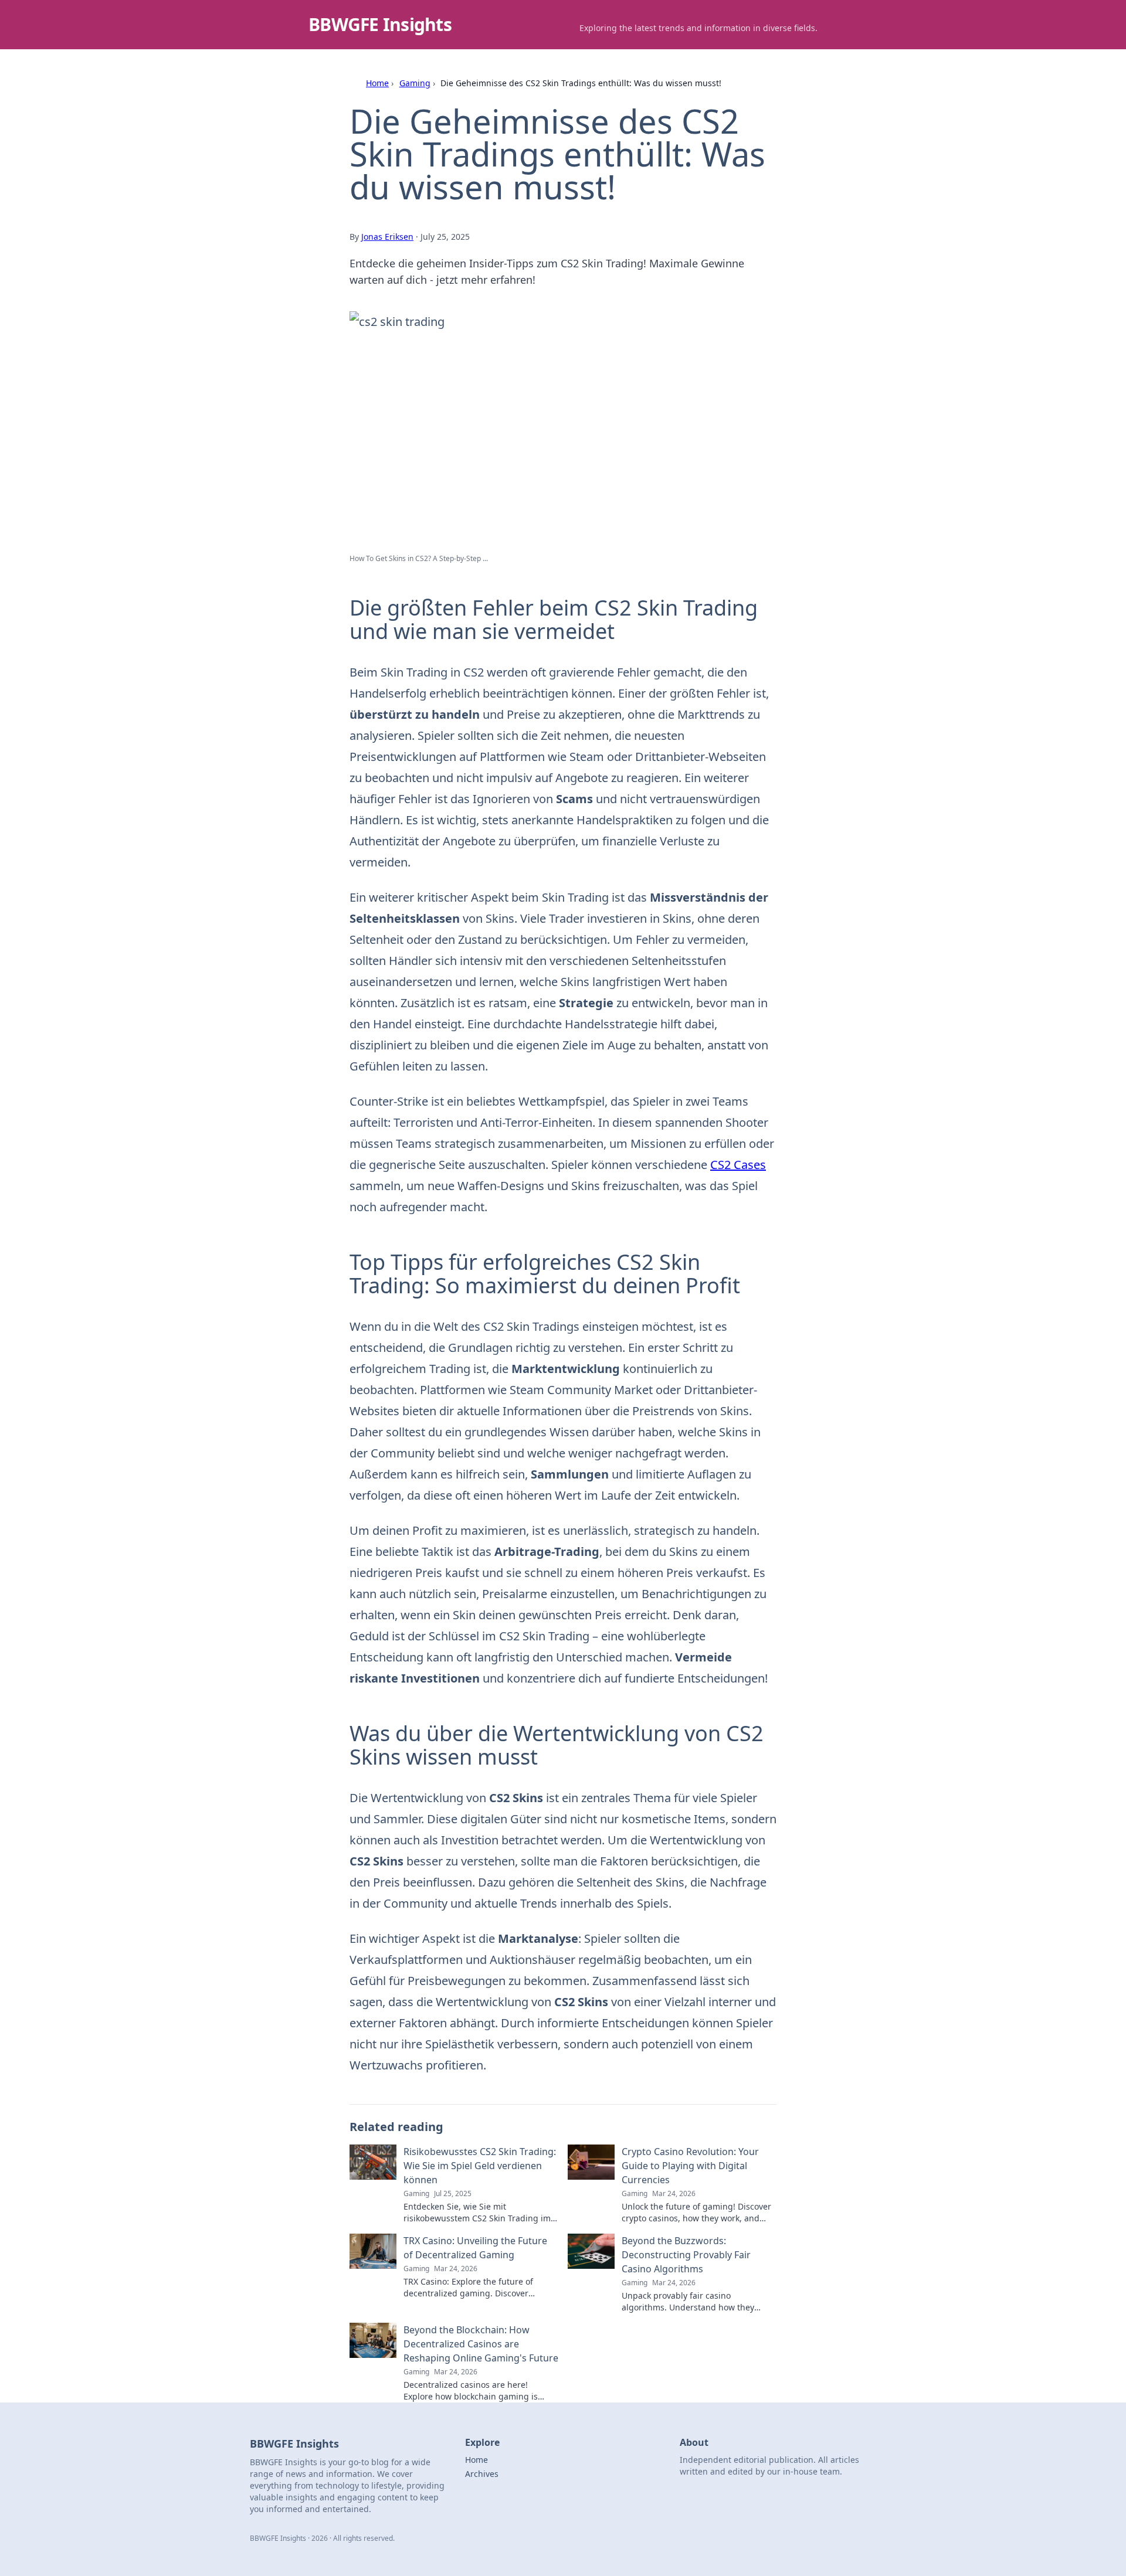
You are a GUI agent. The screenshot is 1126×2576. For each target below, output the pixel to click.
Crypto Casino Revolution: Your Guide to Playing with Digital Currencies (690, 2166)
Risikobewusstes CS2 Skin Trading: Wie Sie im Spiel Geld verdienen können (480, 2166)
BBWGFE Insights (380, 24)
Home (377, 83)
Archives (482, 2474)
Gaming (415, 83)
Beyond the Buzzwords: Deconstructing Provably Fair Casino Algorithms (686, 2255)
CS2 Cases (738, 1165)
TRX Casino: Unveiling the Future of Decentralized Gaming (475, 2248)
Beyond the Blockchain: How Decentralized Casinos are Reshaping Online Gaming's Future (481, 2344)
